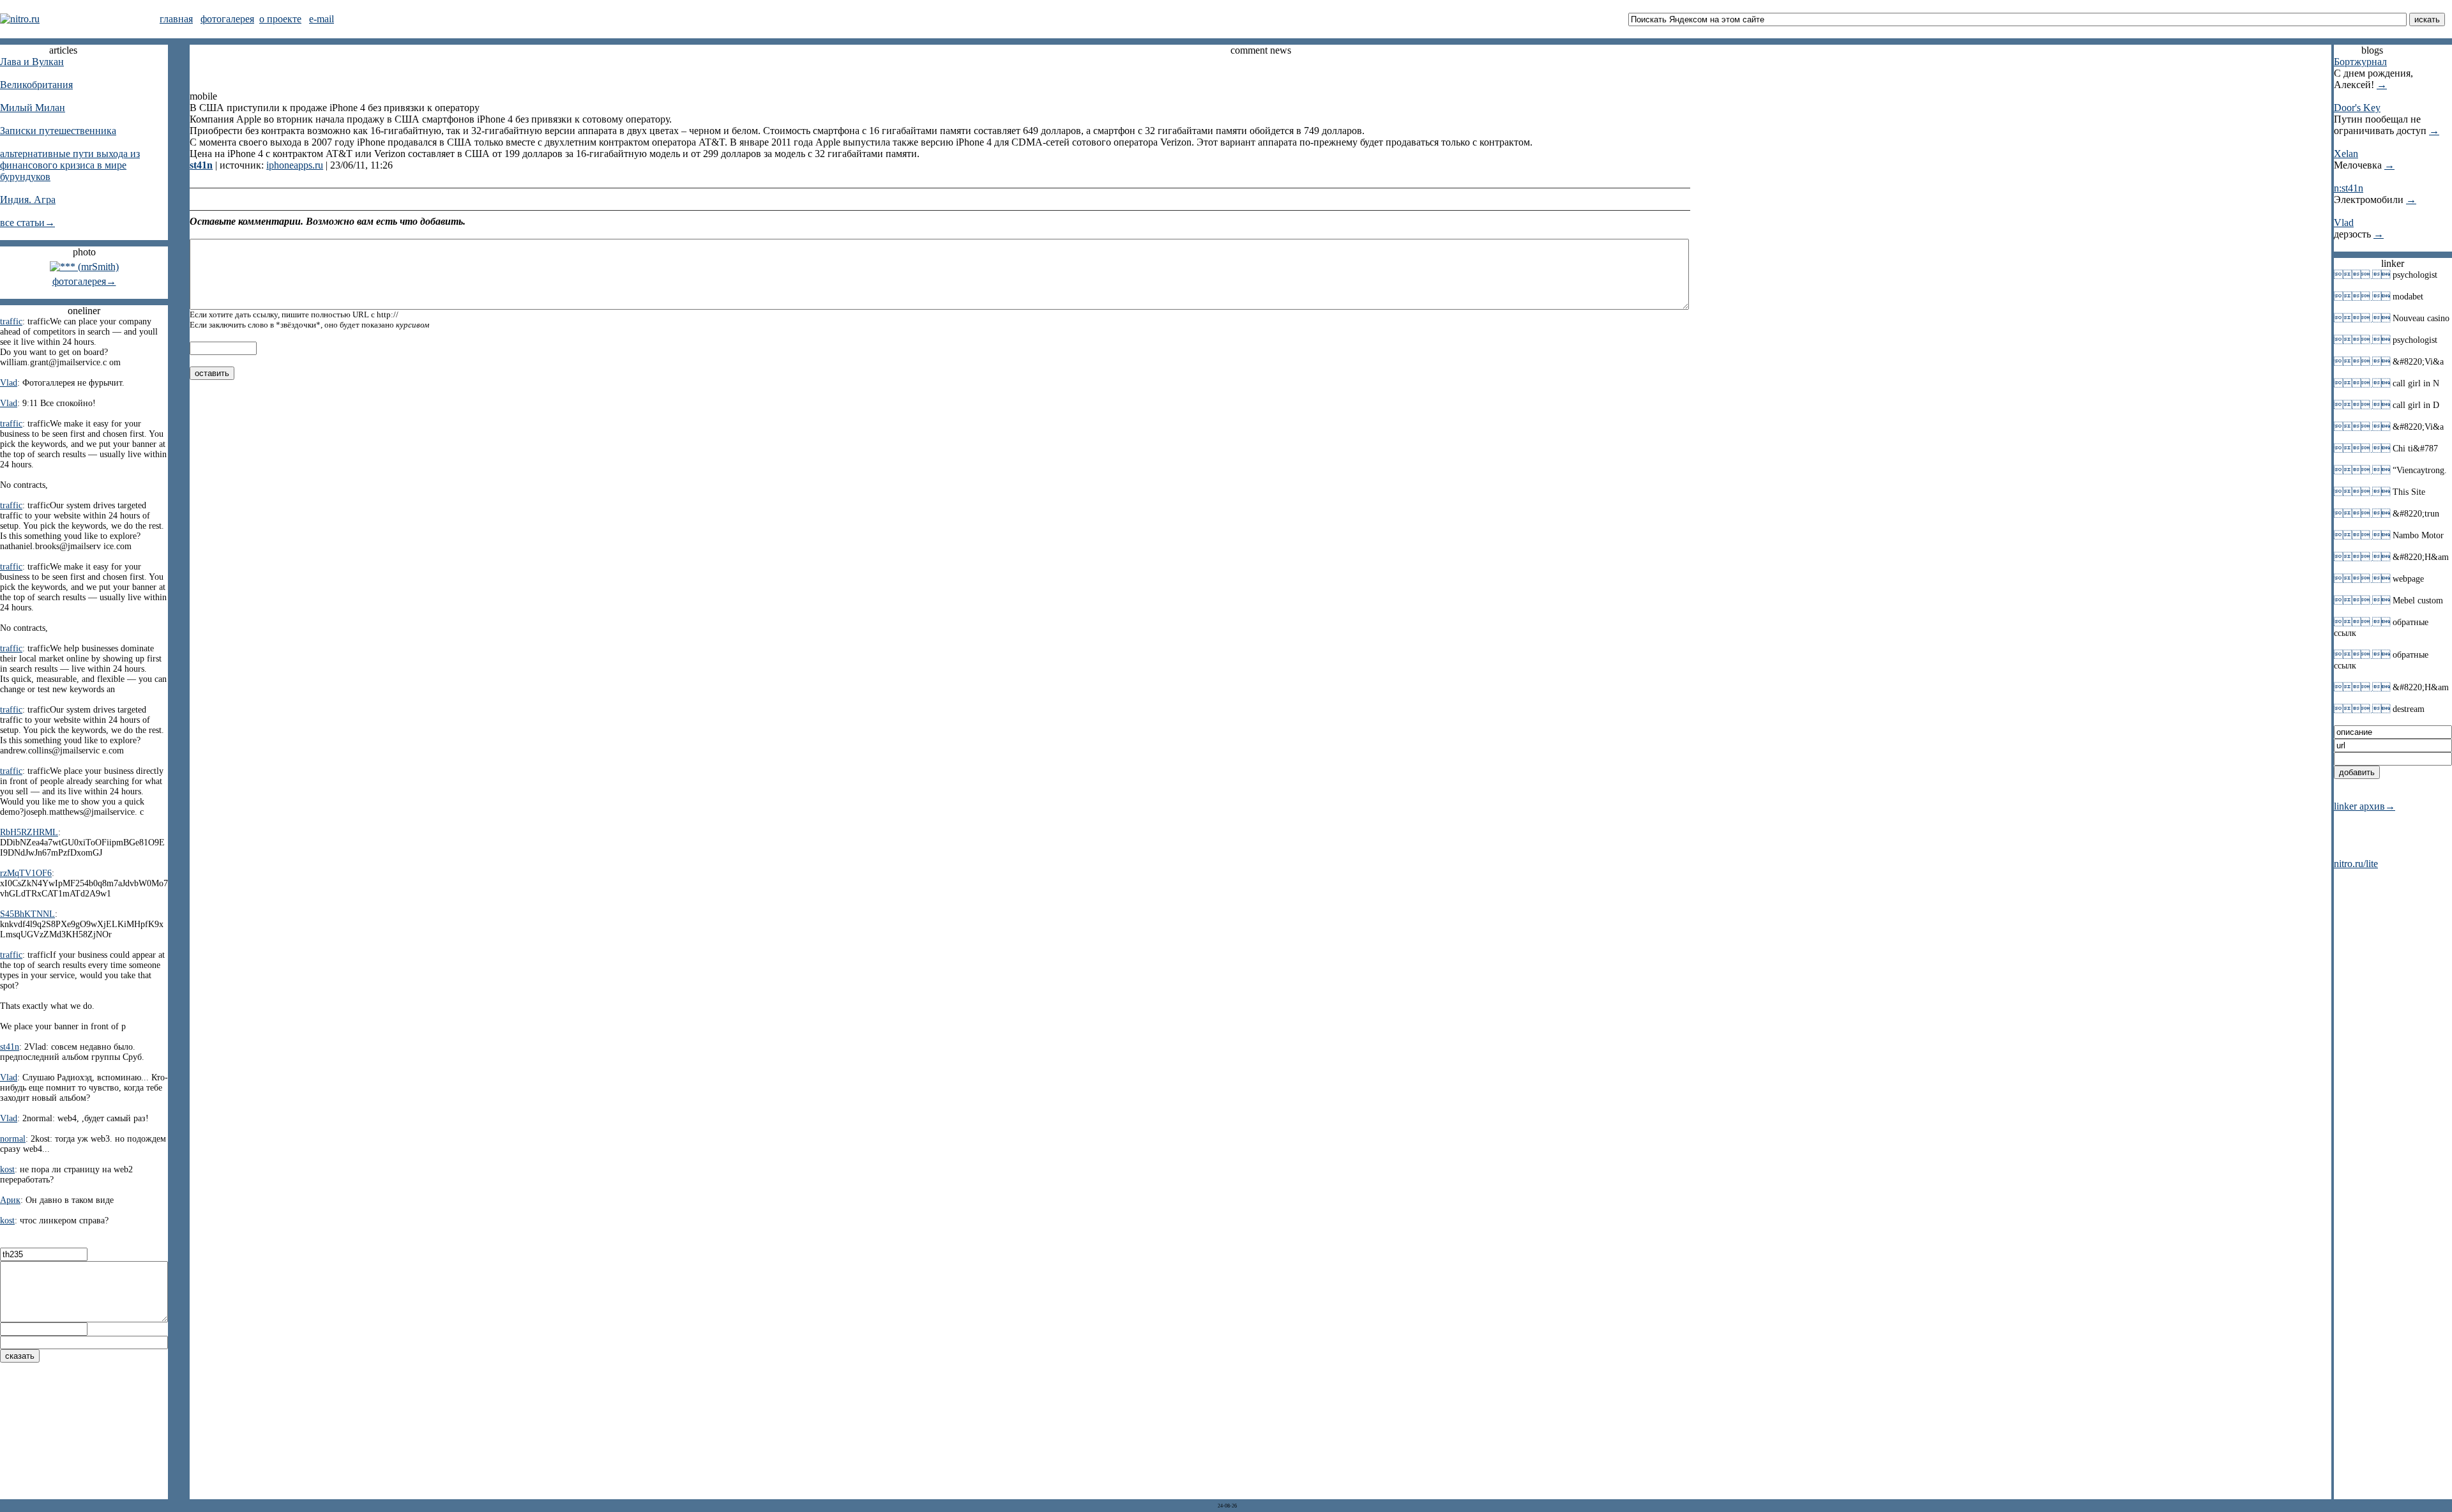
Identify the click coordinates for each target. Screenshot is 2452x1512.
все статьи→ (27, 223)
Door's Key (2357, 108)
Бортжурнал (2360, 62)
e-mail (322, 19)
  (2362, 275)
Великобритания (36, 85)
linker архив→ (2365, 806)
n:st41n (2349, 188)
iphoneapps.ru (295, 165)
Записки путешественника (58, 131)
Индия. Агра (28, 200)
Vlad (2344, 223)
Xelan (2346, 154)
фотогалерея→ (84, 281)
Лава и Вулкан (32, 62)
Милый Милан (33, 108)
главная (176, 19)
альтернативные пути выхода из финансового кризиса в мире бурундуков (70, 165)
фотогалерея (227, 19)
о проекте (280, 19)
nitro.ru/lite (2356, 864)
